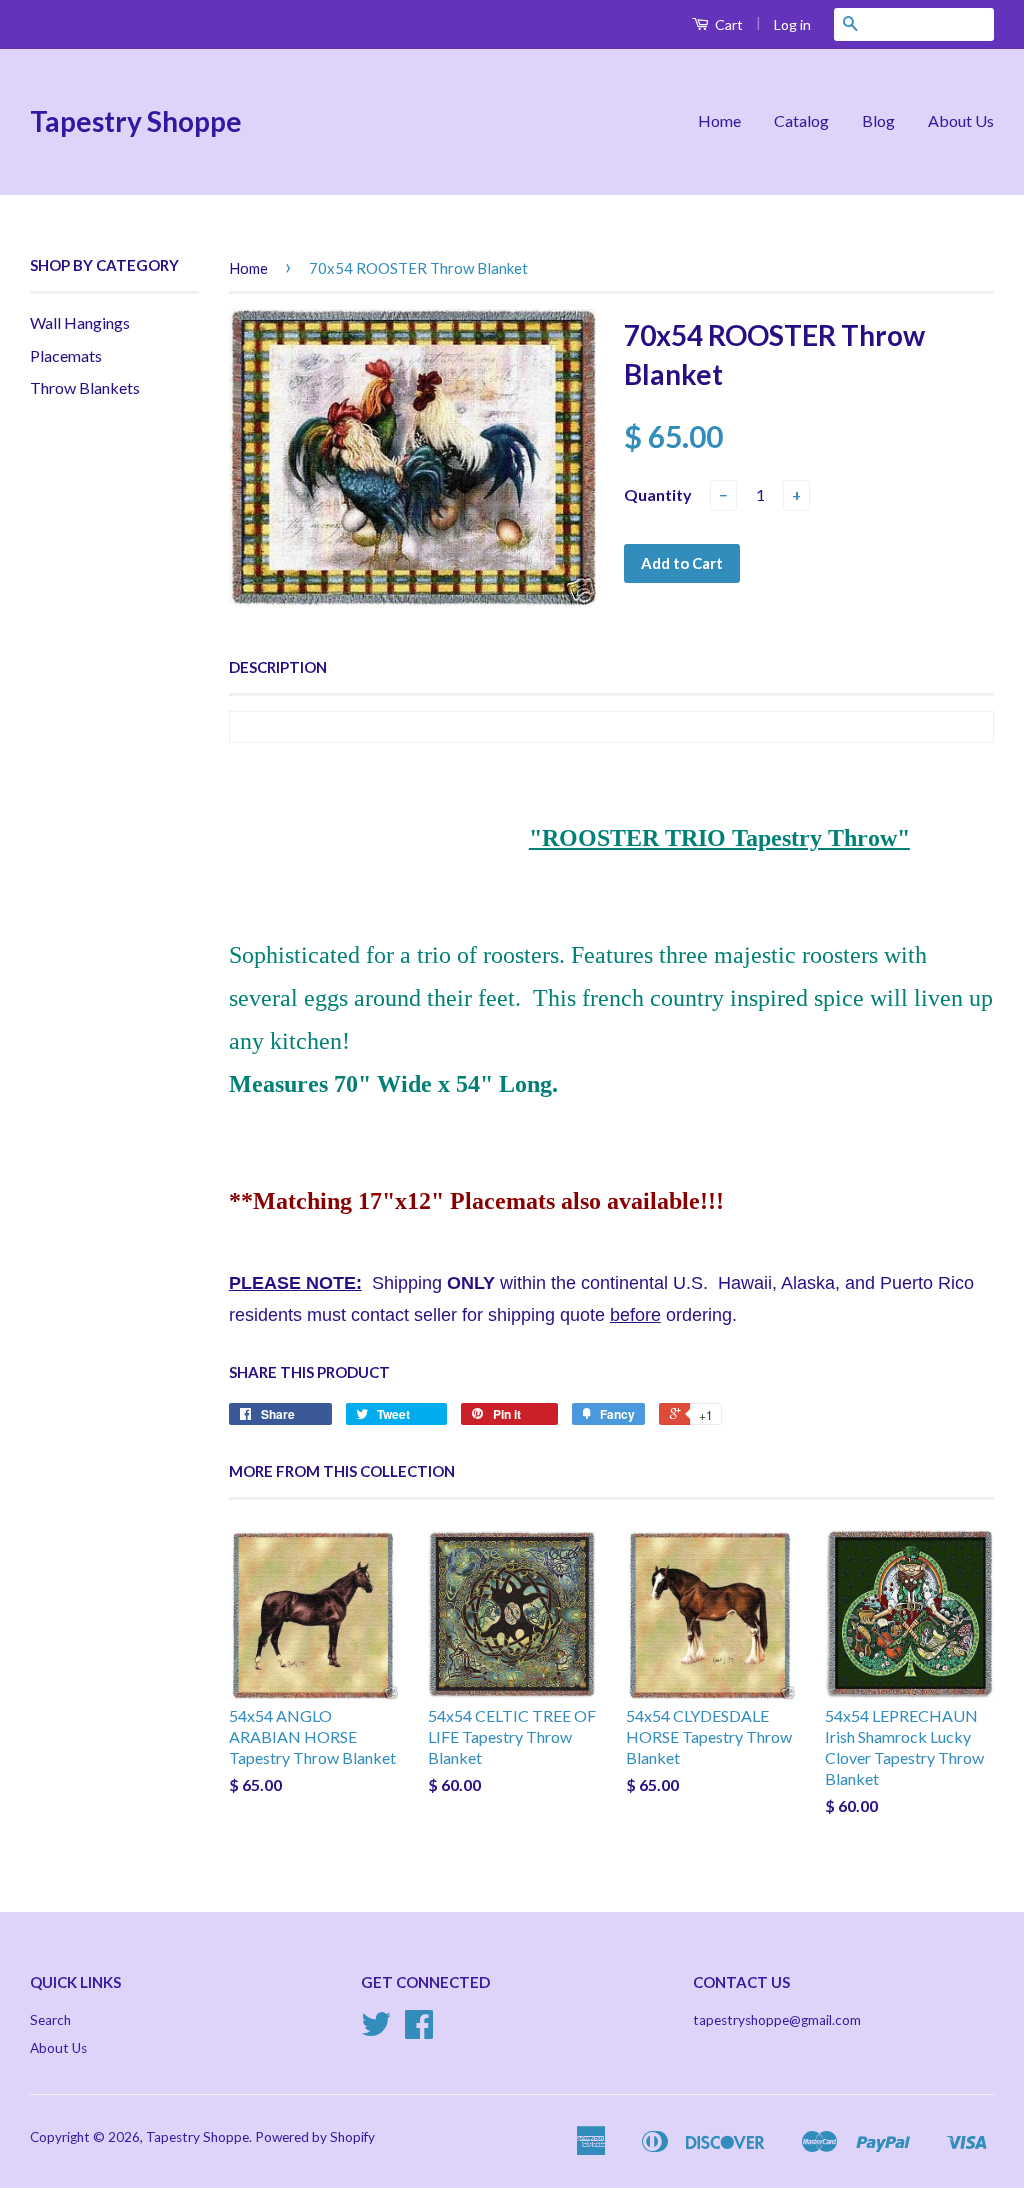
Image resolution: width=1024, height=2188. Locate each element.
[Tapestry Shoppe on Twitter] (376, 2031)
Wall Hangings (80, 322)
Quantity (658, 494)
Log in (792, 24)
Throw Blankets (85, 387)
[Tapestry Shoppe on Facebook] (419, 2031)
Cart (727, 24)
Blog (878, 120)
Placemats (66, 355)
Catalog (801, 120)
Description (278, 667)
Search (50, 2020)
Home (719, 120)
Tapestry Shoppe (136, 121)
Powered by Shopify (315, 2137)
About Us (961, 120)
